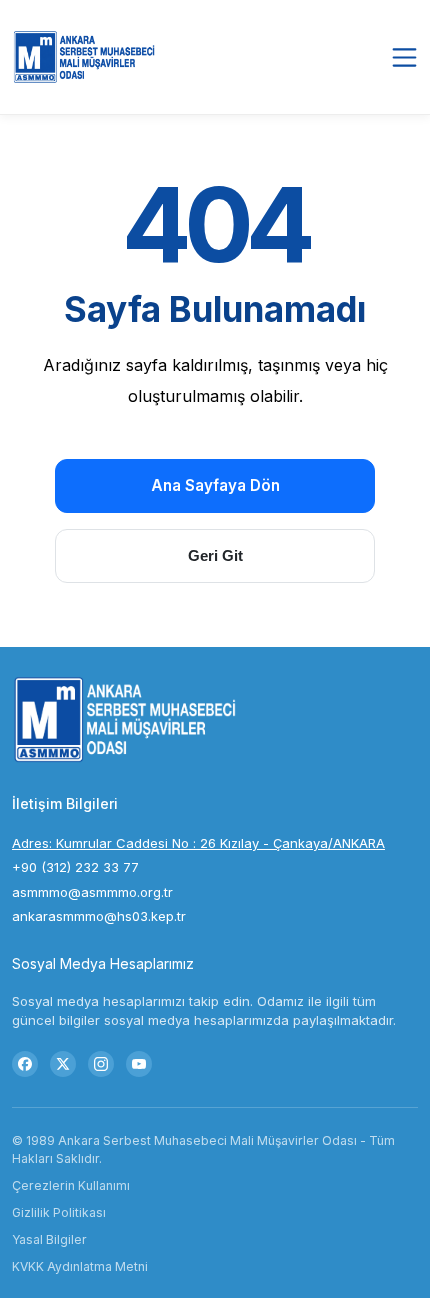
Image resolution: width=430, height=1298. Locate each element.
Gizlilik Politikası (59, 1212)
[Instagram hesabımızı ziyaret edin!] (101, 1064)
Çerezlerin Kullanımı (71, 1185)
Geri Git (215, 555)
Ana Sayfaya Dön (215, 485)
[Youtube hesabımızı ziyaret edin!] (139, 1064)
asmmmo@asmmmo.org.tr (92, 892)
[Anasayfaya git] (87, 57)
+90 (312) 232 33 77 (75, 867)
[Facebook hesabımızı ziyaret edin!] (25, 1064)
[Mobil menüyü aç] (404, 57)
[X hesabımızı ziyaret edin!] (63, 1064)
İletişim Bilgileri (65, 803)
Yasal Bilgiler (49, 1239)
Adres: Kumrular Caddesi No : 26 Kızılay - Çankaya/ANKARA (198, 843)
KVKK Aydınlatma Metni (80, 1266)
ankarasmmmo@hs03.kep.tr (99, 916)
